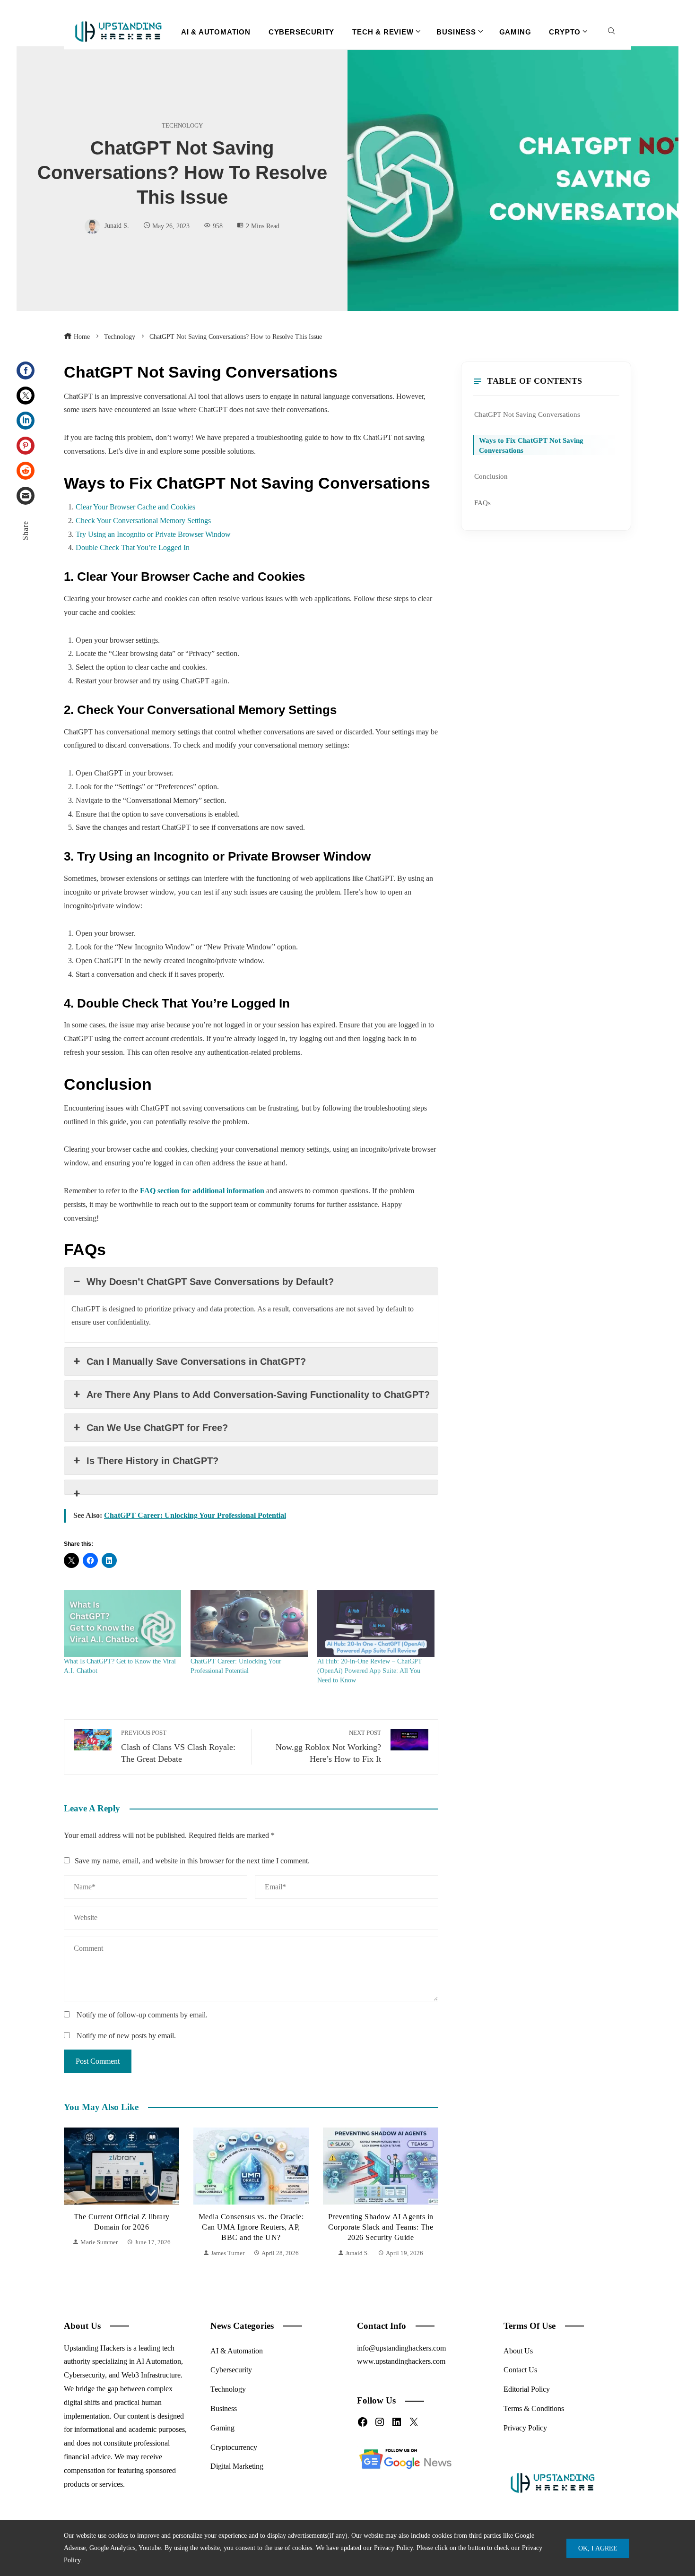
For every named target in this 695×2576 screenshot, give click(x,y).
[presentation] (73, 2193)
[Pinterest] (26, 446)
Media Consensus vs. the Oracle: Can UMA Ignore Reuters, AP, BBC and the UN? (251, 2227)
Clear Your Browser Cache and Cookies (135, 507)
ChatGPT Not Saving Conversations (527, 414)
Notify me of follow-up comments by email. (142, 2015)
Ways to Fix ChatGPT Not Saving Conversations (531, 445)
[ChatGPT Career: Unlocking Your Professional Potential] (249, 1623)
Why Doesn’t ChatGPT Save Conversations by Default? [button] (210, 1282)
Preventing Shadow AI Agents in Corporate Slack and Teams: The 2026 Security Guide (381, 2227)
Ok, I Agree (598, 2548)
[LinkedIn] (26, 421)
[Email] (26, 496)
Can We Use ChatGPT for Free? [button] (157, 1428)
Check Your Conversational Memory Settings (143, 521)
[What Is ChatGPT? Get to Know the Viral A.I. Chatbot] (122, 1623)
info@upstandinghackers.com (401, 2348)
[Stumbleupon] (26, 471)
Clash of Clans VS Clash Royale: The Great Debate (178, 1747)
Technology (182, 126)
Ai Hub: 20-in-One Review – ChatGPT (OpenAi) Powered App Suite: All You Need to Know (370, 1671)
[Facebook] (26, 370)
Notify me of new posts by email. (126, 2036)
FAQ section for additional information (202, 1191)
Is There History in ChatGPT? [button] (152, 1461)
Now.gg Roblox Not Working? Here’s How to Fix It (328, 1747)
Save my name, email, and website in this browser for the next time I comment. (192, 1861)
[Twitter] (26, 396)
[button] (251, 1487)
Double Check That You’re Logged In (133, 547)
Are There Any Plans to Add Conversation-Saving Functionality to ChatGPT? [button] (258, 1395)
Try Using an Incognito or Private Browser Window (153, 534)
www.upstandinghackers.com (401, 2361)
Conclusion (491, 476)
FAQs (482, 503)
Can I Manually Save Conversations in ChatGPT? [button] (196, 1361)
